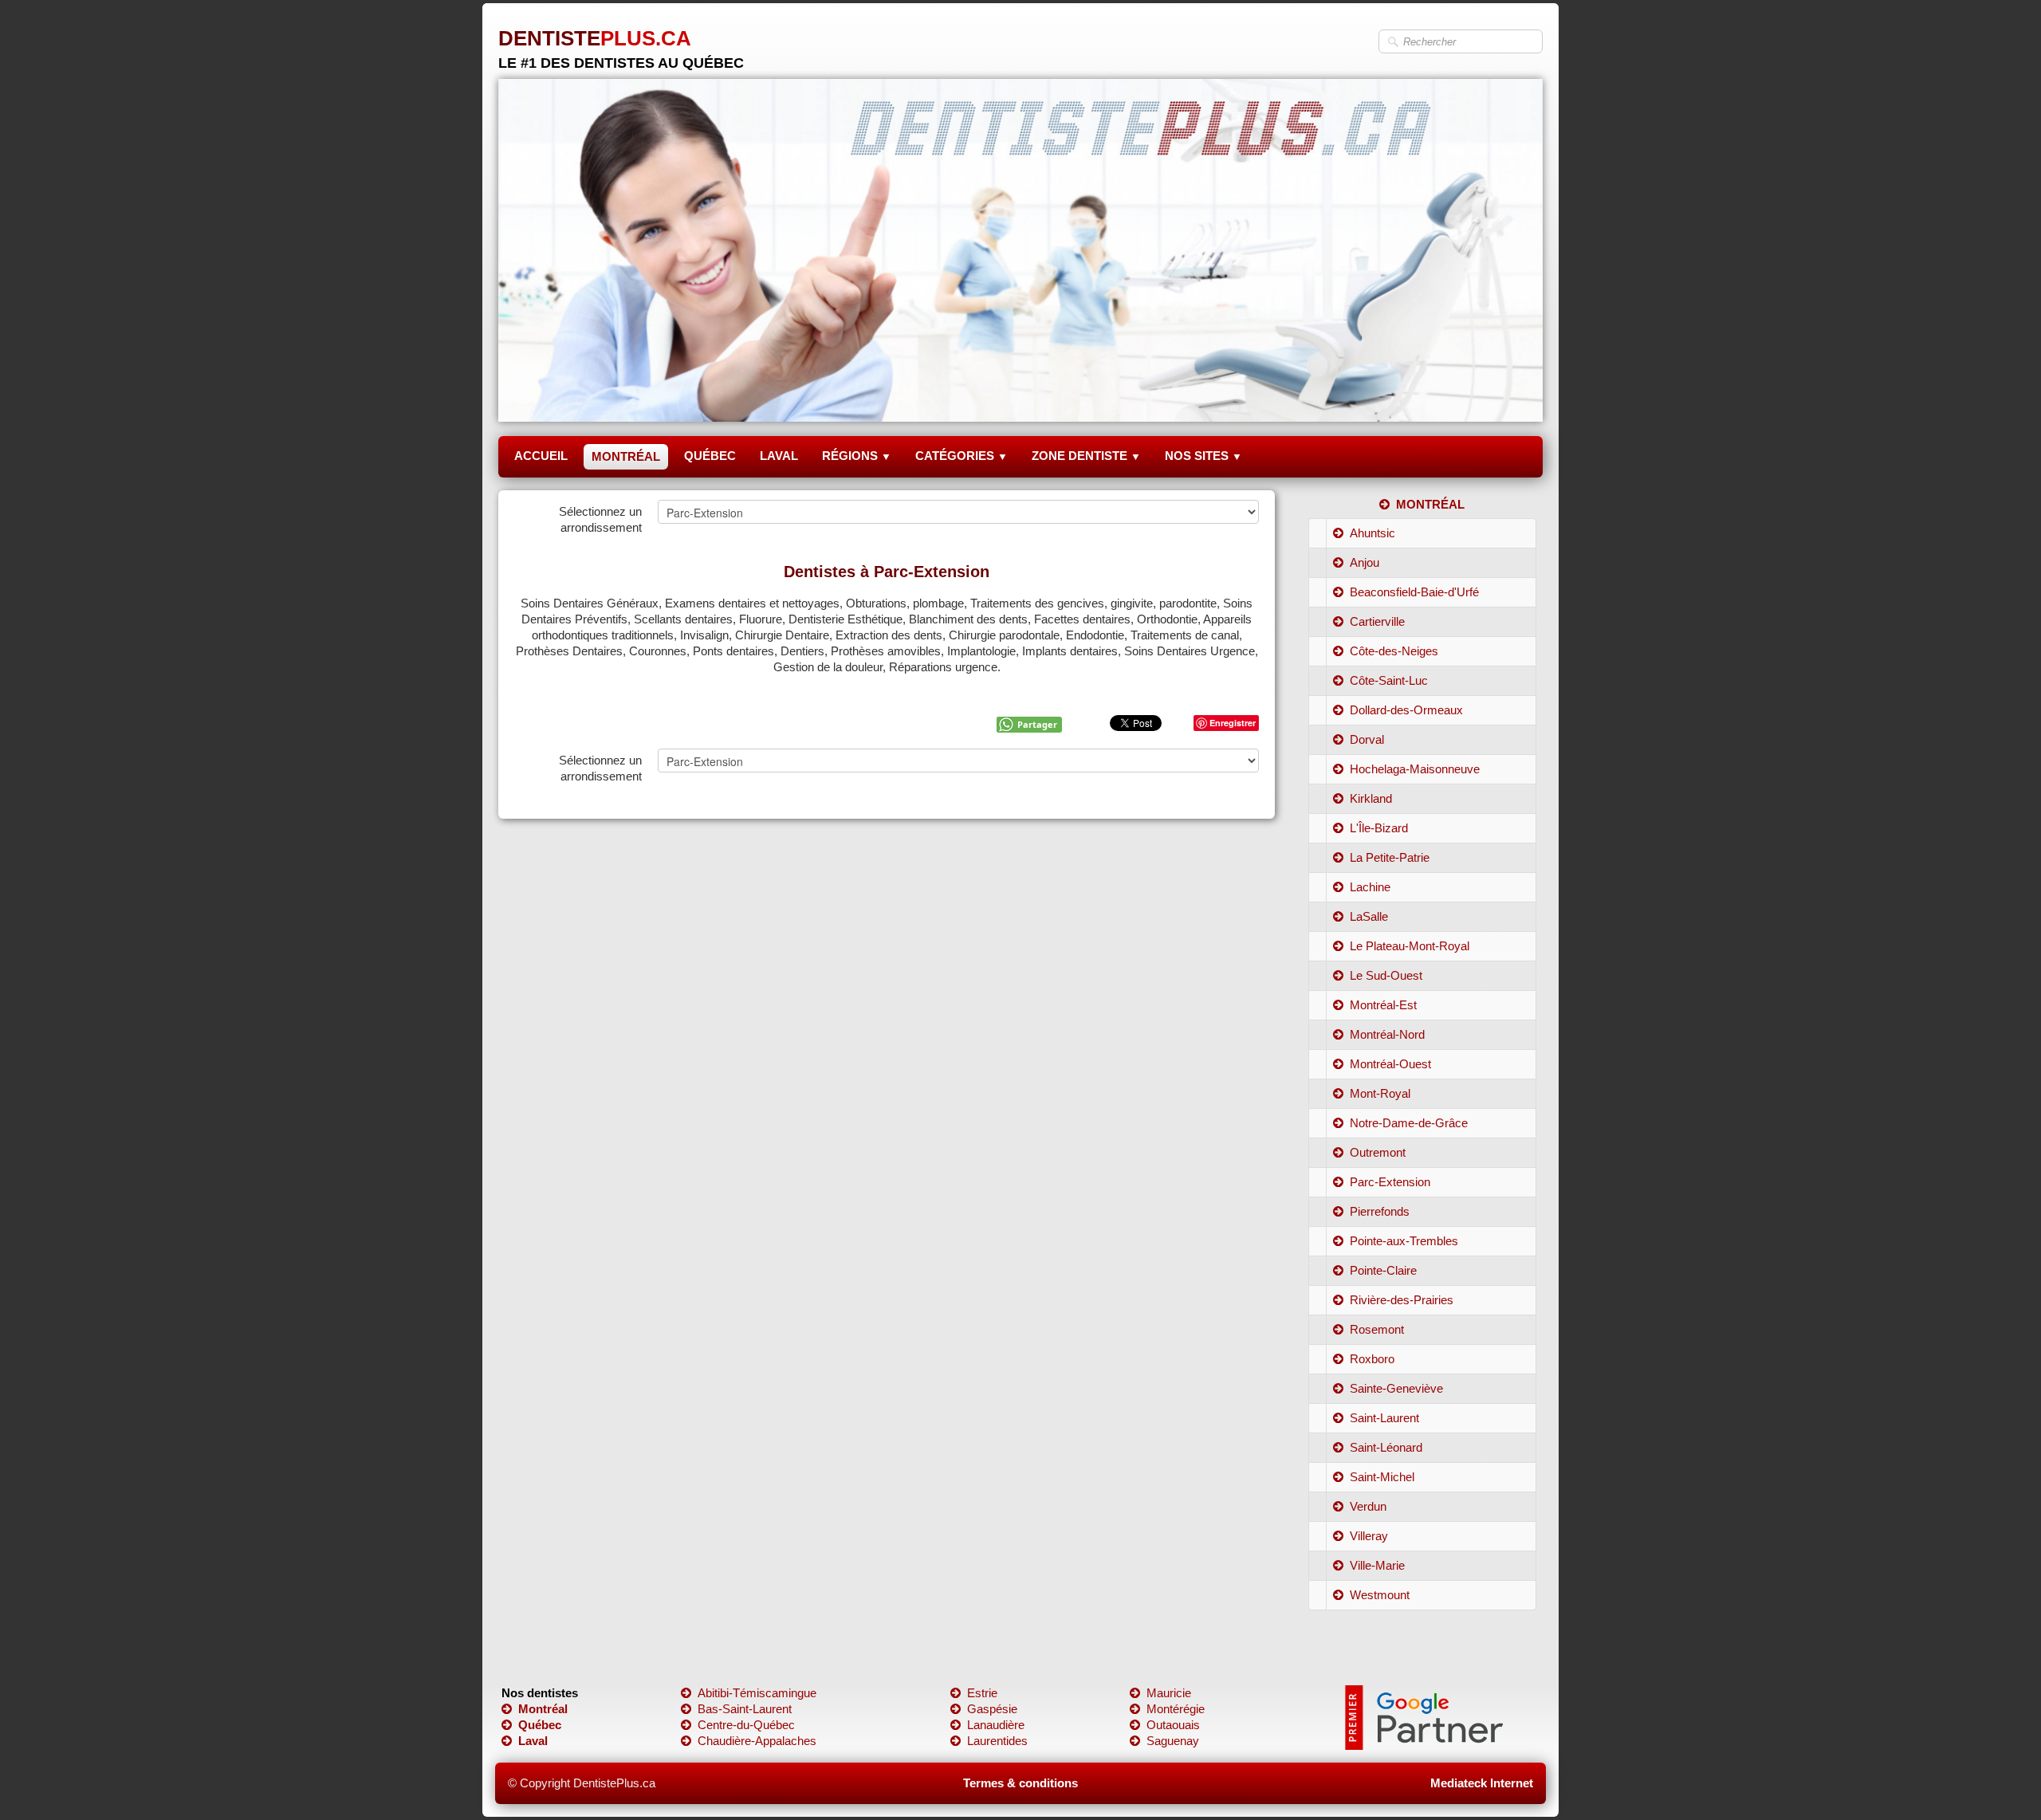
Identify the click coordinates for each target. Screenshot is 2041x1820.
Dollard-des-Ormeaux (1406, 710)
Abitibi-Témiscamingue (757, 1693)
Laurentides (997, 1741)
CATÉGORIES (962, 456)
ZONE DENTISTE (1086, 456)
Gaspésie (992, 1709)
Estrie (982, 1693)
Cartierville (1377, 621)
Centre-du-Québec (746, 1725)
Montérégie (1176, 1709)
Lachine (1370, 887)
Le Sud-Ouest (1386, 975)
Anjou (1365, 562)
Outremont (1378, 1152)
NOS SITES (1203, 456)
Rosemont (1377, 1329)
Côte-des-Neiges (1394, 651)
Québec (540, 1725)
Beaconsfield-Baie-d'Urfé (1414, 592)
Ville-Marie (1377, 1565)
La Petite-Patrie (1390, 857)
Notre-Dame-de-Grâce (1409, 1123)
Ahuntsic (1372, 533)
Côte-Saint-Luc (1389, 680)
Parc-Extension (1390, 1182)
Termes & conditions (1020, 1783)
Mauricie (1169, 1693)
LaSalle (1369, 916)
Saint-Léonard (1386, 1447)
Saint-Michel (1382, 1477)
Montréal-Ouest (1390, 1064)
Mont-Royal (1380, 1093)
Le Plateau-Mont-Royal (1410, 946)
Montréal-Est (1383, 1005)
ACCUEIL (541, 456)
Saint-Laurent (1384, 1418)
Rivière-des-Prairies (1402, 1300)
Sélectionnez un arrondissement (600, 519)
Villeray (1369, 1536)
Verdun (1368, 1506)
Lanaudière (996, 1725)
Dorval (1367, 739)
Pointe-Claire (1383, 1270)
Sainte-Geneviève (1396, 1388)
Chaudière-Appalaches (757, 1741)
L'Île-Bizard (1379, 828)
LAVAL (779, 456)
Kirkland (1371, 798)
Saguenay (1173, 1741)
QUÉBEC (710, 456)
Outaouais (1173, 1725)
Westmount (1380, 1595)
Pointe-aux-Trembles (1404, 1241)
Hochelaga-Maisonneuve (1415, 769)
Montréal (543, 1709)
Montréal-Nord (1387, 1034)
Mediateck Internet (1482, 1783)
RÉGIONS (857, 456)
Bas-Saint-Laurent (745, 1709)
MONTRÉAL (626, 456)
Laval (533, 1741)
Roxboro (1372, 1359)
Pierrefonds (1380, 1211)
